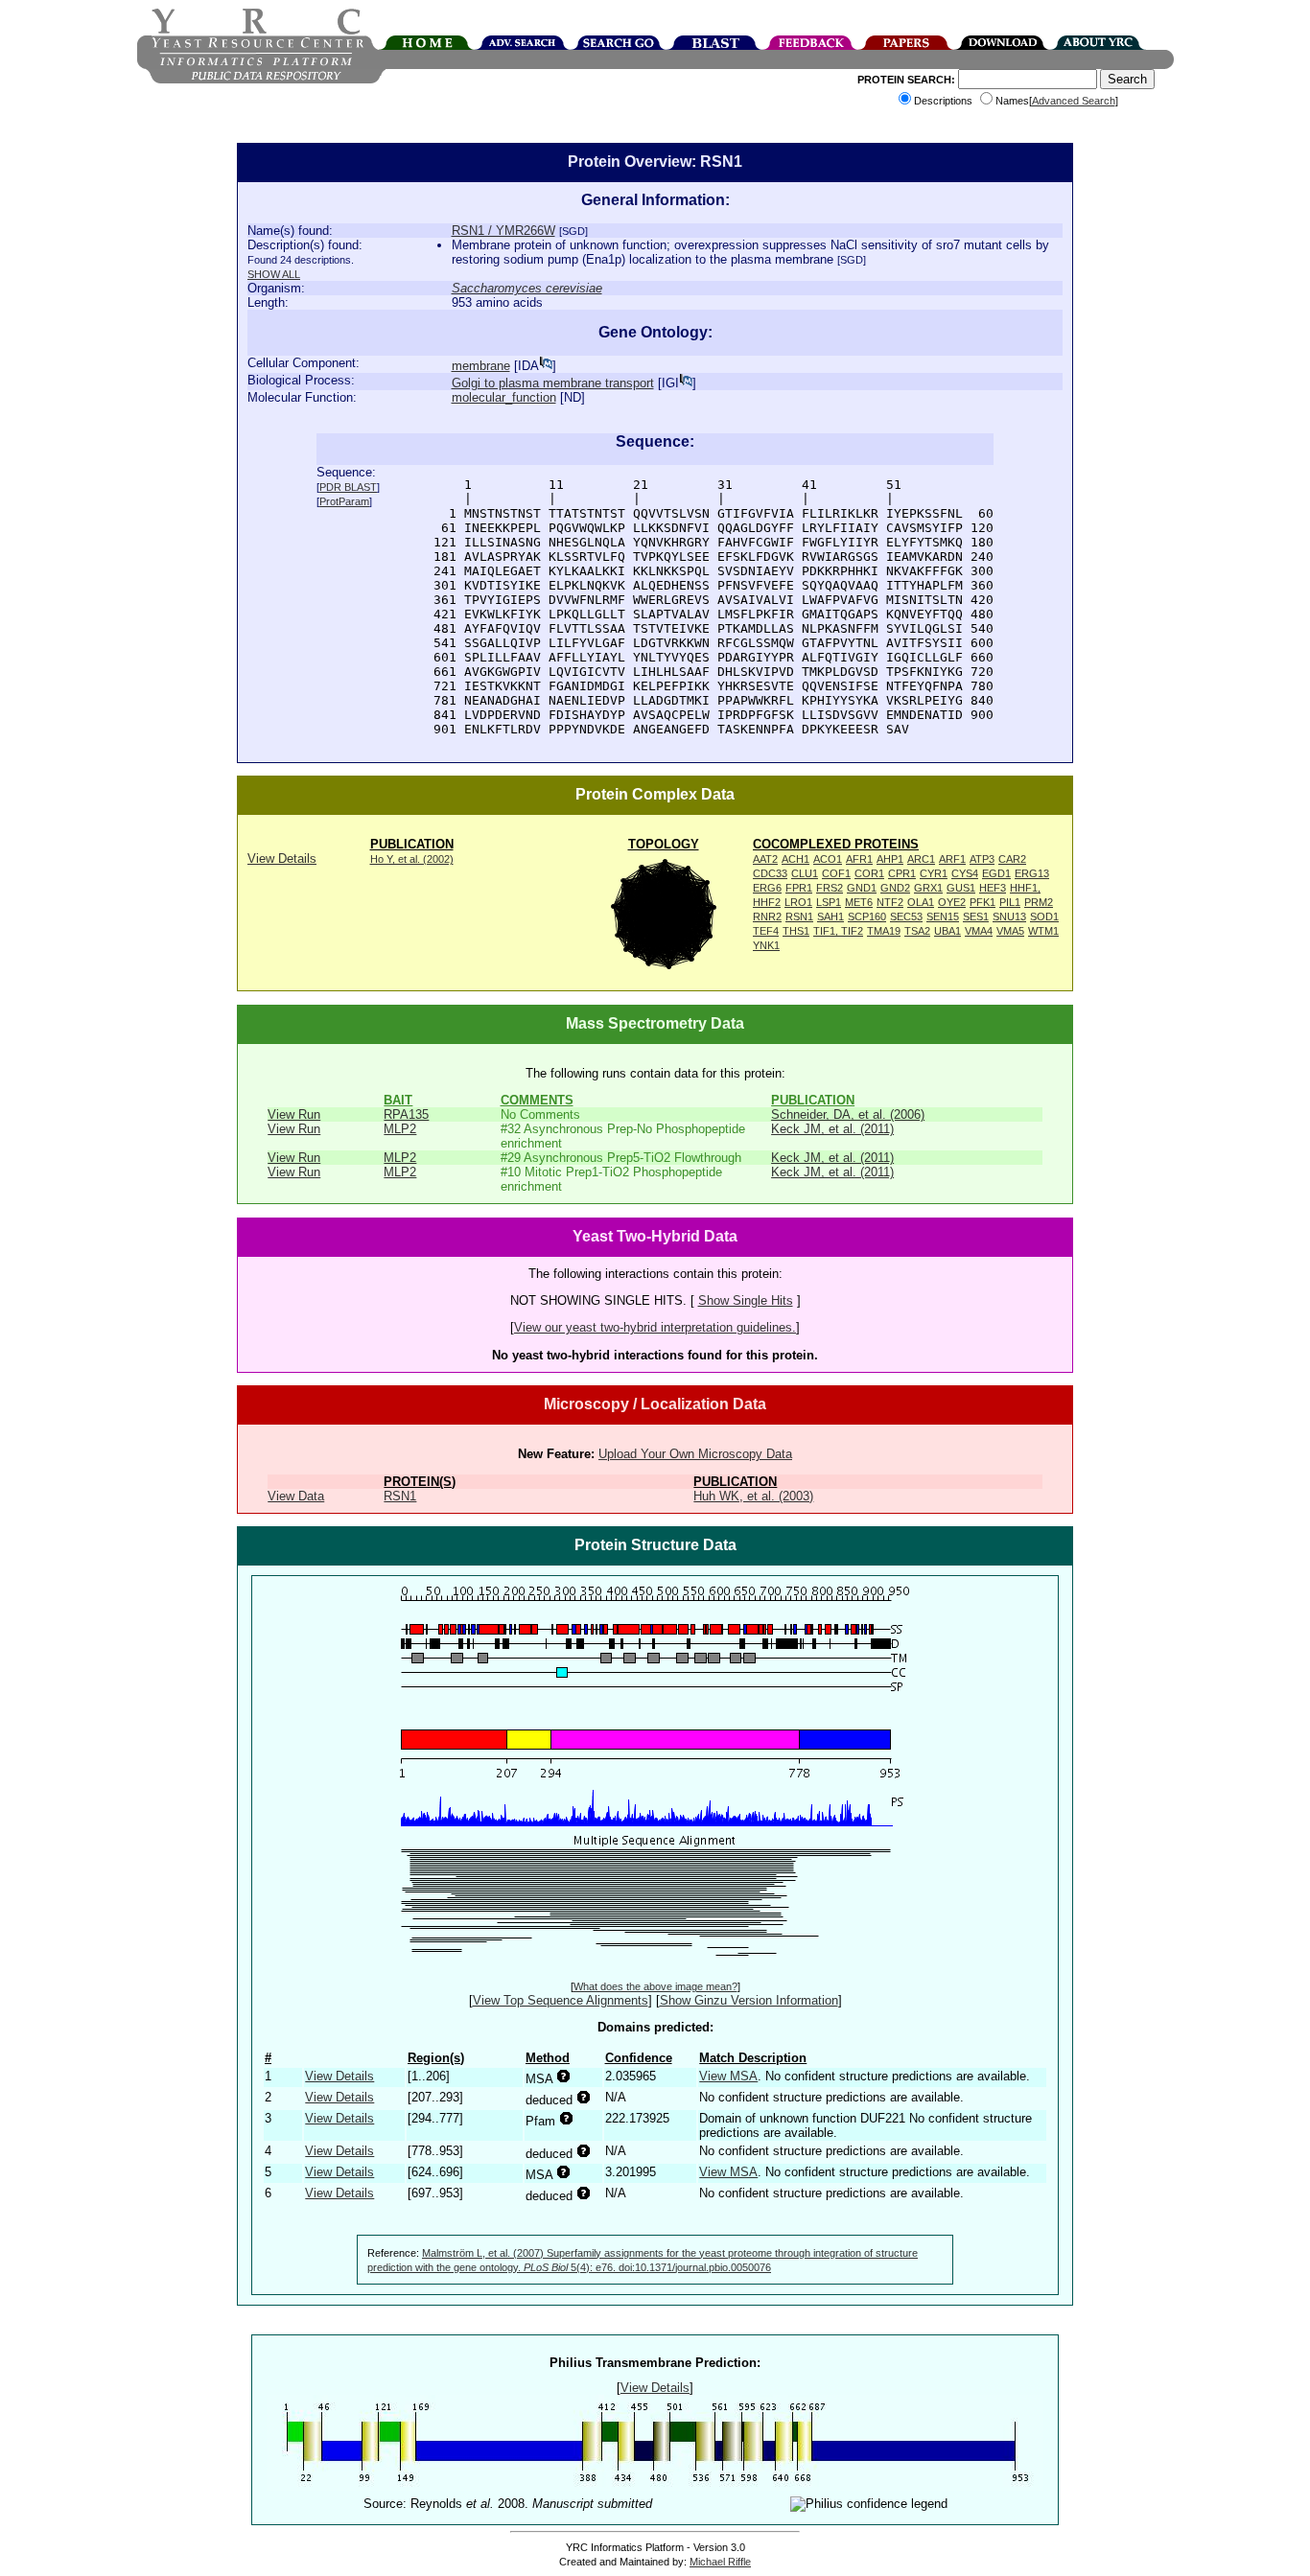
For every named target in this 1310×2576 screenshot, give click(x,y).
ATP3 (982, 859)
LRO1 (798, 902)
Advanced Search (1074, 101)
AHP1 (890, 859)
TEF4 (766, 931)
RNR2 (767, 917)
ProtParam (344, 501)
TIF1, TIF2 (838, 931)
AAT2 (765, 859)
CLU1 (805, 873)
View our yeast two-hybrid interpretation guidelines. (655, 1327)
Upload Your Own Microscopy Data (695, 1454)
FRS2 (830, 888)
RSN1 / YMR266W (503, 231)
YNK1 (766, 945)
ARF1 (952, 859)
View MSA (728, 2076)
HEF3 (993, 888)
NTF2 (890, 902)
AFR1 (859, 859)
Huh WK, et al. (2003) (753, 1496)
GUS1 (961, 888)
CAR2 (1012, 859)
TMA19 (884, 931)
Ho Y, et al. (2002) (412, 859)
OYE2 (952, 902)
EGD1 (996, 873)
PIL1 (1010, 902)
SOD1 (1044, 917)
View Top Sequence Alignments (561, 2000)
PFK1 (982, 902)
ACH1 (795, 859)
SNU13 (1009, 917)
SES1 (976, 917)
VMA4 (979, 931)
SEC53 (906, 917)
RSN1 (799, 917)
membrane (481, 366)
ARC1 (921, 859)
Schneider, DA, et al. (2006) (848, 1114)
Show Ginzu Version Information (749, 2000)
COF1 (836, 873)
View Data (296, 1496)
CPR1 (902, 873)
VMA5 (1010, 931)
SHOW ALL (274, 274)
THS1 (796, 931)
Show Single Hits (746, 1300)
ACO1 (828, 859)
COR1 (869, 873)
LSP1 (829, 902)
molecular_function (504, 397)
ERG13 (1032, 873)
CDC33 (770, 873)
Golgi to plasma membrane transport (553, 383)
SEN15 (943, 917)
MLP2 (400, 1129)
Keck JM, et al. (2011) (832, 1129)
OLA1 (921, 902)
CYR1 (934, 873)
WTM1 (1043, 931)
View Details (282, 859)
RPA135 (406, 1114)
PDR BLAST (348, 487)
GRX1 (928, 888)
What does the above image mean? (655, 1986)
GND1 (862, 888)
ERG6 (767, 888)
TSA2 (917, 931)
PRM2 (1039, 902)
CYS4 (965, 873)
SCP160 (867, 917)
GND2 (895, 888)
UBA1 (947, 931)
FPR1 (799, 888)
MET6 (859, 902)
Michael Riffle (720, 2562)
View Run (294, 1114)
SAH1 (830, 917)
